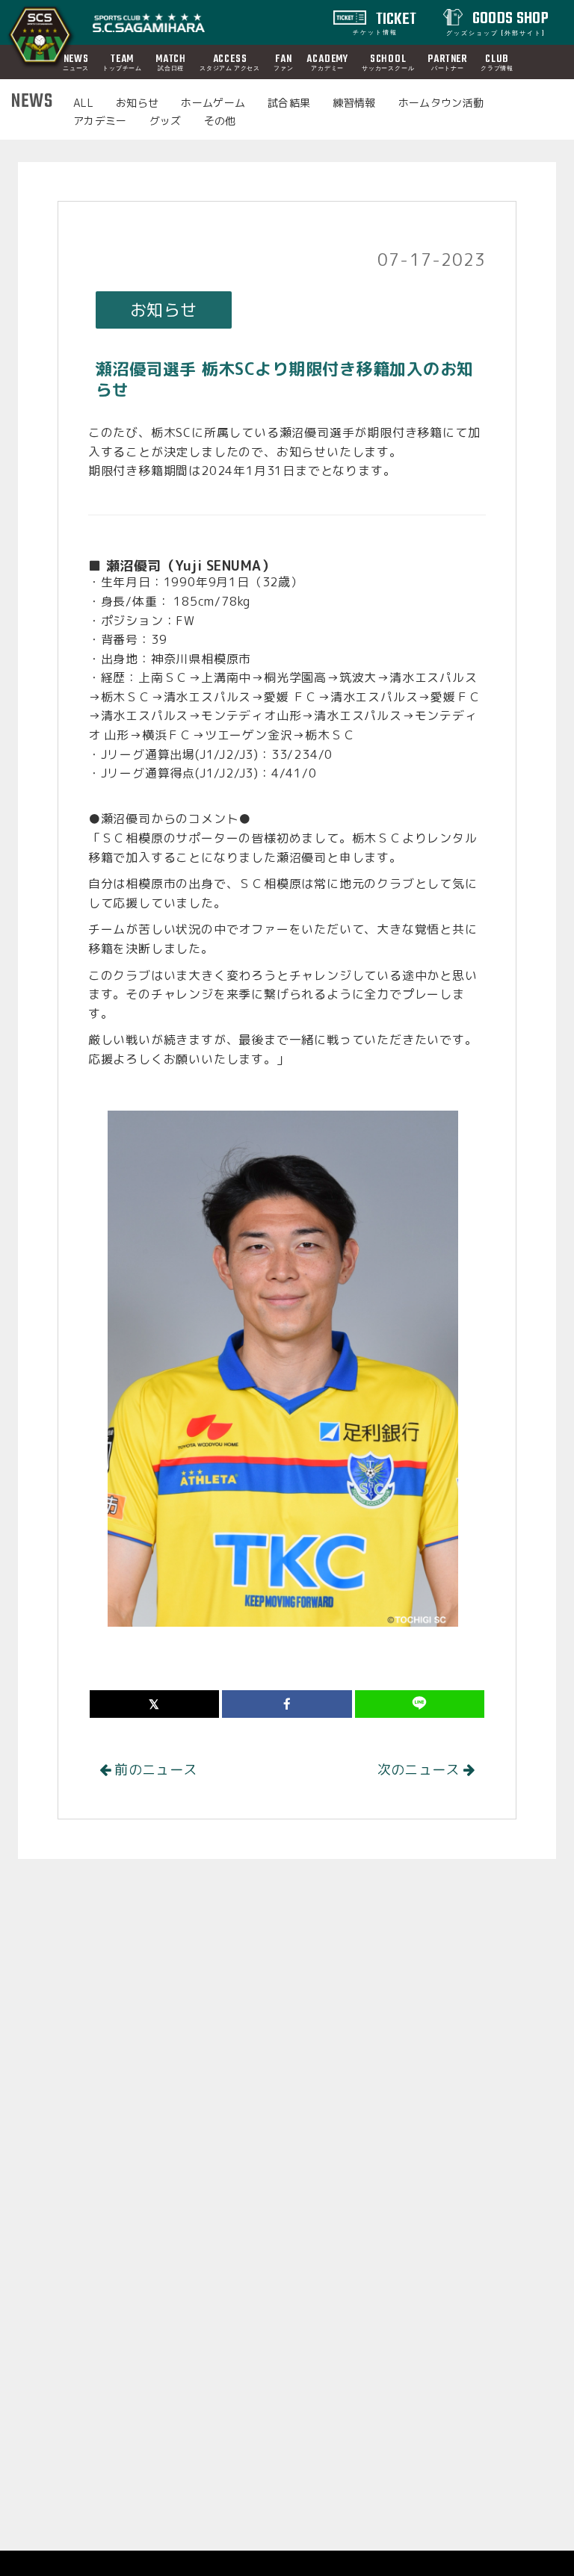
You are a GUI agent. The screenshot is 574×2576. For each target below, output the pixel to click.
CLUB (497, 62)
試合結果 (289, 103)
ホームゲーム (213, 103)
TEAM (122, 62)
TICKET (385, 22)
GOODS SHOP (497, 22)
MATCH (171, 62)
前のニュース (154, 1770)
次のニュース (420, 1770)
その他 (220, 121)
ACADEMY (327, 62)
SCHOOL (388, 62)
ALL (83, 103)
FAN (283, 62)
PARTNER (447, 62)
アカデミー (100, 121)
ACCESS (230, 62)
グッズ (166, 121)
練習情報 (354, 103)
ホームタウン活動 (441, 103)
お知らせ (137, 103)
